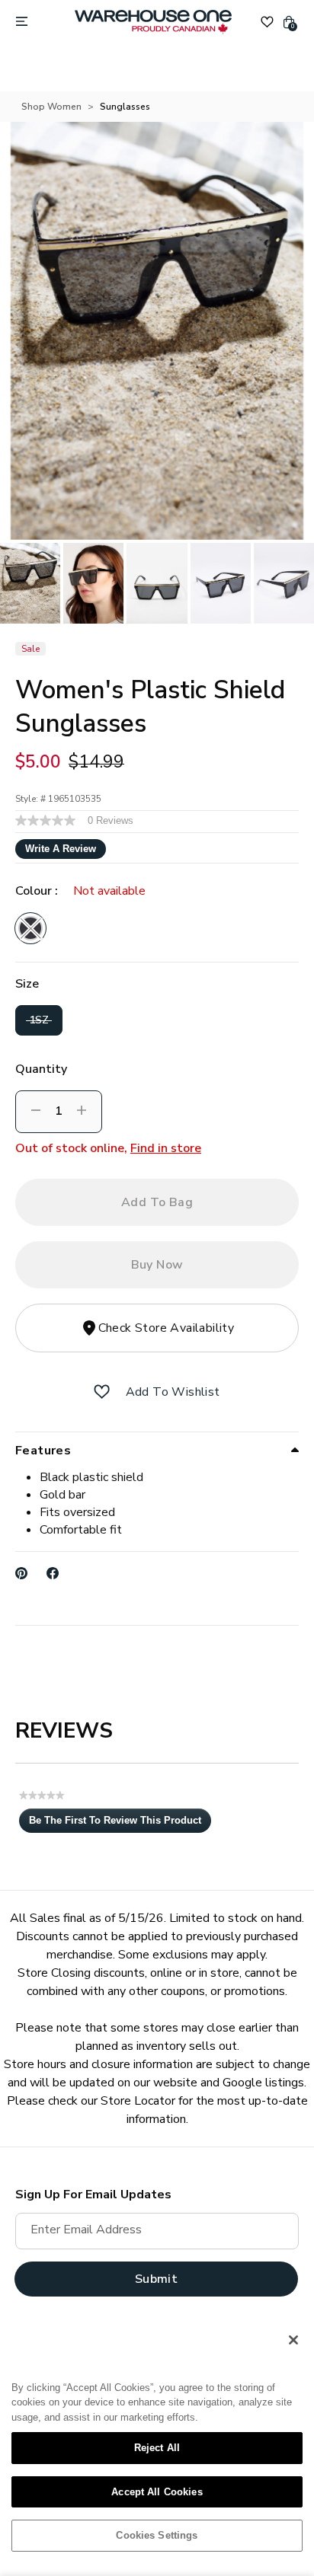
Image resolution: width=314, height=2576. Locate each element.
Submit (156, 2279)
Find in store (166, 1148)
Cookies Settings (157, 2535)
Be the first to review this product (120, 1824)
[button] (102, 1392)
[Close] (293, 2340)
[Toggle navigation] (22, 22)
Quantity (41, 1069)
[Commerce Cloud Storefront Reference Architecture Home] (153, 22)
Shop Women (51, 107)
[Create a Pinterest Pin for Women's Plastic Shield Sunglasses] (22, 1573)
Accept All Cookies (157, 2492)
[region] (157, 2444)
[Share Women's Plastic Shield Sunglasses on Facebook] (53, 1573)
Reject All (157, 2448)
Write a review (61, 849)
